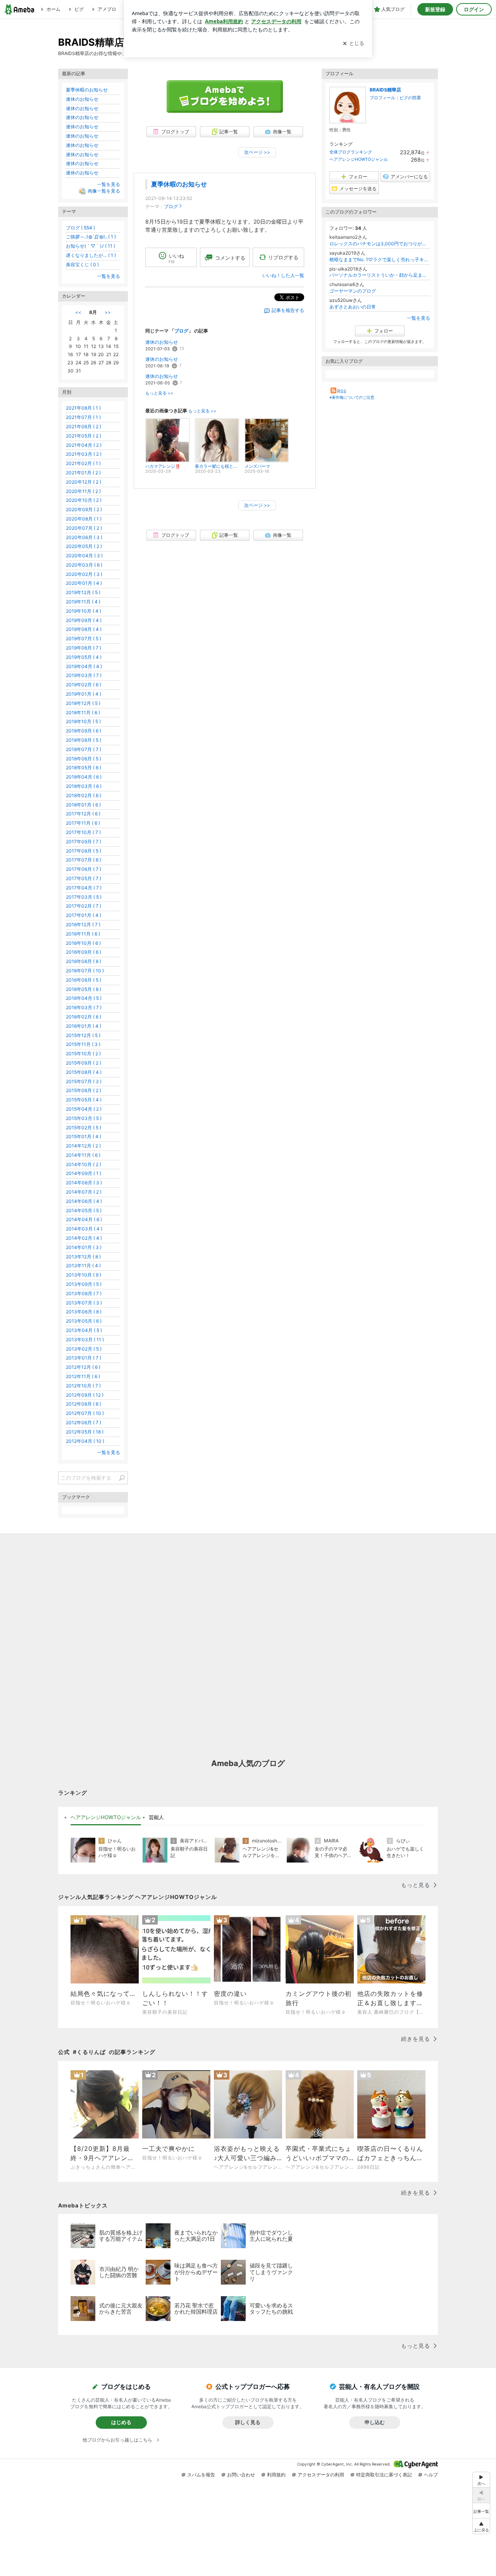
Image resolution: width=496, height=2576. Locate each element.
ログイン (474, 9)
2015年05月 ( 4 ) (84, 1100)
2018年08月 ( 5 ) (84, 740)
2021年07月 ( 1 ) (83, 417)
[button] (481, 2526)
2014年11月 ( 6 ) (83, 1155)
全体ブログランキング (351, 152)
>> (108, 312)
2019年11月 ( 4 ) (83, 602)
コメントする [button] (230, 258)
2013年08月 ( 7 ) (84, 1293)
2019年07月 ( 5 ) (84, 638)
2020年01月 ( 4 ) (84, 583)
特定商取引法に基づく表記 (384, 2475)
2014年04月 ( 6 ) (84, 1219)
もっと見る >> (159, 393)
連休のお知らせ (162, 342)
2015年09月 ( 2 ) (84, 1063)
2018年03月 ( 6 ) (84, 786)
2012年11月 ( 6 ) (83, 1376)
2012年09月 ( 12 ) (85, 1395)
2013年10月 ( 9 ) (84, 1275)
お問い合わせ (241, 2475)
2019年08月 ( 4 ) (84, 629)
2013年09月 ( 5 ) (84, 1284)
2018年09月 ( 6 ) (84, 731)
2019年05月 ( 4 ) (84, 657)
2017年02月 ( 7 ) (84, 906)
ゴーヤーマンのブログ (353, 291)
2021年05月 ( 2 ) (84, 436)
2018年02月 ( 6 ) (84, 795)
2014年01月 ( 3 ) (84, 1247)
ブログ (171, 206)
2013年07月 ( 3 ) (84, 1303)
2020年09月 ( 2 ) (84, 509)
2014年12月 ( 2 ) (83, 1146)
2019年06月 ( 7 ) (84, 648)
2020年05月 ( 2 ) (84, 546)
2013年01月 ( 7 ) (84, 1358)
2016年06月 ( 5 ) (84, 980)
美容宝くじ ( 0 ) (82, 264)
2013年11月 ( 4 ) (83, 1266)
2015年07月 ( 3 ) (84, 1081)
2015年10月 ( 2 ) (83, 1054)
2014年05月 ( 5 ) (84, 1210)
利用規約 (276, 2475)
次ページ (257, 152)
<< (78, 312)
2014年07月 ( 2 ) (84, 1192)
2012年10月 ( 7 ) (83, 1386)
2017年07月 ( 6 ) (84, 860)
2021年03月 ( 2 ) (84, 454)
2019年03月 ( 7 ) (84, 675)
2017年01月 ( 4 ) (84, 915)
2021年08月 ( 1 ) (83, 408)
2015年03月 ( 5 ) (84, 1118)
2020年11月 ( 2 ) (83, 491)
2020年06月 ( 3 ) (84, 537)
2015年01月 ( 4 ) (84, 1136)
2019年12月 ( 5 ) (83, 592)
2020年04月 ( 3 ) (84, 556)
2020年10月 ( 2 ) (84, 500)
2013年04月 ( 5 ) (84, 1330)
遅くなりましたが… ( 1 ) (91, 255)
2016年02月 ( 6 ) (84, 1017)
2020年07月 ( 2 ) (84, 528)
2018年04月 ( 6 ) (84, 777)
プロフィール (382, 98)
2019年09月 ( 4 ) (84, 620)
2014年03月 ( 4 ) (84, 1229)
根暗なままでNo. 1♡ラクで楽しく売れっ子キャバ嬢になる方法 (380, 259)
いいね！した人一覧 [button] (283, 275)
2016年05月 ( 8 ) (84, 989)
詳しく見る (248, 2422)
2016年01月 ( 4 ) (84, 1026)
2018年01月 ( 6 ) (83, 805)
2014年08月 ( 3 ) (84, 1183)
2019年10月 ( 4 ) (84, 611)
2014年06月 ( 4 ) (84, 1201)
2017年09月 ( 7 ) (84, 842)
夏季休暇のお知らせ (179, 184)
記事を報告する (288, 310)
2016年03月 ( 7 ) (84, 1007)
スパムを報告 (201, 2475)
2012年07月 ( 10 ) (85, 1413)
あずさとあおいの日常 (353, 307)
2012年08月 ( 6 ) (84, 1404)
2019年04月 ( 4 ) (84, 666)
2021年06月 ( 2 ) (84, 426)
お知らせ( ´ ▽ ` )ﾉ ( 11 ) (90, 246)
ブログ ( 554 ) (80, 228)
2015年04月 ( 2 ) (84, 1109)
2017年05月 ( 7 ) (84, 878)
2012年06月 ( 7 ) (84, 1422)
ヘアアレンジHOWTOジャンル (359, 159)
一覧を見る (418, 318)
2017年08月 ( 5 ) (84, 851)
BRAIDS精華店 (385, 90)
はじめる (121, 2422)
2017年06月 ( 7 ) (84, 869)
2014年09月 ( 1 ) (84, 1173)
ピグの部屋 (410, 98)
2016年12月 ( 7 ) (83, 924)
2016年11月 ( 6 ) (83, 934)
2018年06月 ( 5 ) (84, 759)
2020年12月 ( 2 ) (84, 482)
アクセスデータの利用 (321, 2475)
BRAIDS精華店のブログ (111, 42)
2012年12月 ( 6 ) (83, 1367)
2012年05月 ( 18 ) (85, 1432)
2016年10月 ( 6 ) (83, 943)
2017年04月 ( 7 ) (84, 888)
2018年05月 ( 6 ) (84, 768)
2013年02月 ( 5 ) (84, 1349)
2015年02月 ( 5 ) (84, 1128)
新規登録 (435, 9)
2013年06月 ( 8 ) (84, 1312)
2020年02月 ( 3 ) (84, 574)
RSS (342, 391)
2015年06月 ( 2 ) (84, 1090)
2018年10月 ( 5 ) (83, 721)
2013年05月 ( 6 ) (84, 1321)
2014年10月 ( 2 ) (84, 1164)
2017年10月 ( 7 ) (83, 832)
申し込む (375, 2422)
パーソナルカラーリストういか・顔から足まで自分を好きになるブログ (380, 275)
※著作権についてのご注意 (352, 397)
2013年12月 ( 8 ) (83, 1257)
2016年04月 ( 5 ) (84, 998)
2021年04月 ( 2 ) (84, 445)
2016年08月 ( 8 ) (84, 961)
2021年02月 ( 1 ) (83, 463)
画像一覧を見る (104, 191)
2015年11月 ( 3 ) (83, 1044)
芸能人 (156, 1817)
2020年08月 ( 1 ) (84, 519)
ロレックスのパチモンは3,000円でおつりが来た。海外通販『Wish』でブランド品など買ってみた (380, 244)
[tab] (106, 1818)
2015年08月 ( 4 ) (84, 1072)
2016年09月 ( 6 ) (84, 952)
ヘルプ (431, 2475)
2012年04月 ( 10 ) (85, 1441)
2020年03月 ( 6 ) (84, 565)
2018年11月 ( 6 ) (83, 712)
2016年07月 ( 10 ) (85, 971)
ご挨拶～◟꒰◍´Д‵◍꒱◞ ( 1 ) (91, 237)
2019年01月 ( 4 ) (84, 694)
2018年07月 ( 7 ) (84, 749)
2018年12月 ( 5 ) (83, 703)
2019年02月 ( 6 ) (84, 685)
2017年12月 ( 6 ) (83, 814)
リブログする (283, 257)
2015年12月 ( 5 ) (83, 1035)
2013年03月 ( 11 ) (85, 1340)
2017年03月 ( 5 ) (84, 897)
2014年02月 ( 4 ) (84, 1238)
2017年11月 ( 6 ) (83, 823)
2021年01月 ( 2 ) (83, 473)
